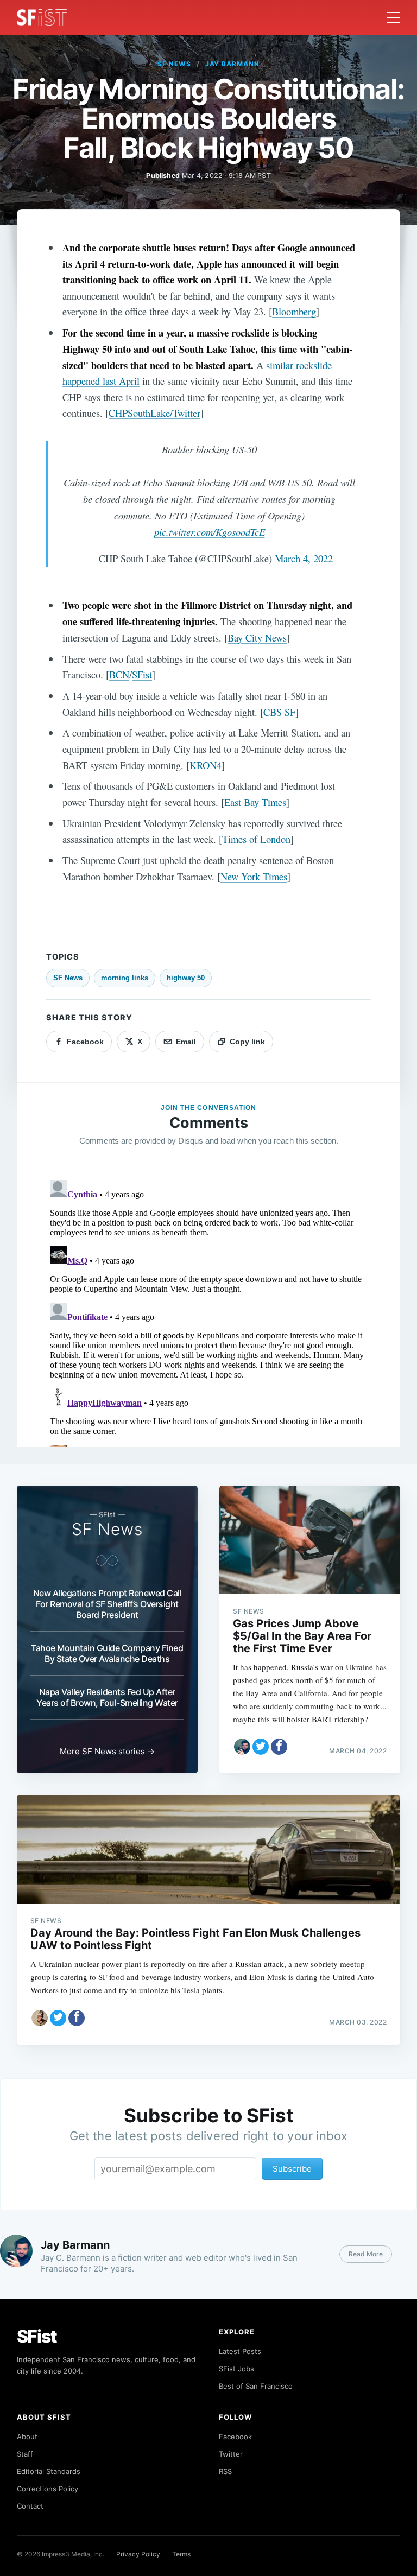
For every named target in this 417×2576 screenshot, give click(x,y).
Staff (25, 2454)
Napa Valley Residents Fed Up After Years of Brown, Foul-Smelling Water (107, 1697)
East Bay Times (255, 802)
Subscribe (292, 2169)
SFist (142, 674)
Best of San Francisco (256, 2386)
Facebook (235, 2437)
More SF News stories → (107, 1751)
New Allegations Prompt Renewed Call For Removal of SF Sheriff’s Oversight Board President (108, 1604)
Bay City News (257, 637)
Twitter (231, 2454)
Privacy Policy (138, 2554)
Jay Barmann (233, 64)
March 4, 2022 (304, 558)
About (27, 2437)
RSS (225, 2471)
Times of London (256, 839)
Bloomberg (294, 311)
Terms (181, 2554)
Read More (366, 2254)
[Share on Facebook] (279, 1747)
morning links (125, 978)
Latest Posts (240, 2351)
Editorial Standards (49, 2471)
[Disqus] (208, 1311)
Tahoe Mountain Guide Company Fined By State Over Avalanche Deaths (107, 1653)
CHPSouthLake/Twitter (154, 413)
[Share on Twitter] (261, 1747)
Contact (30, 2506)
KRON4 (206, 765)
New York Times (254, 876)
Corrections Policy (48, 2489)
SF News (174, 64)
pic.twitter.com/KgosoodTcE (210, 532)
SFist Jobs (236, 2369)
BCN (119, 674)
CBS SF (279, 712)
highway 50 (186, 978)
